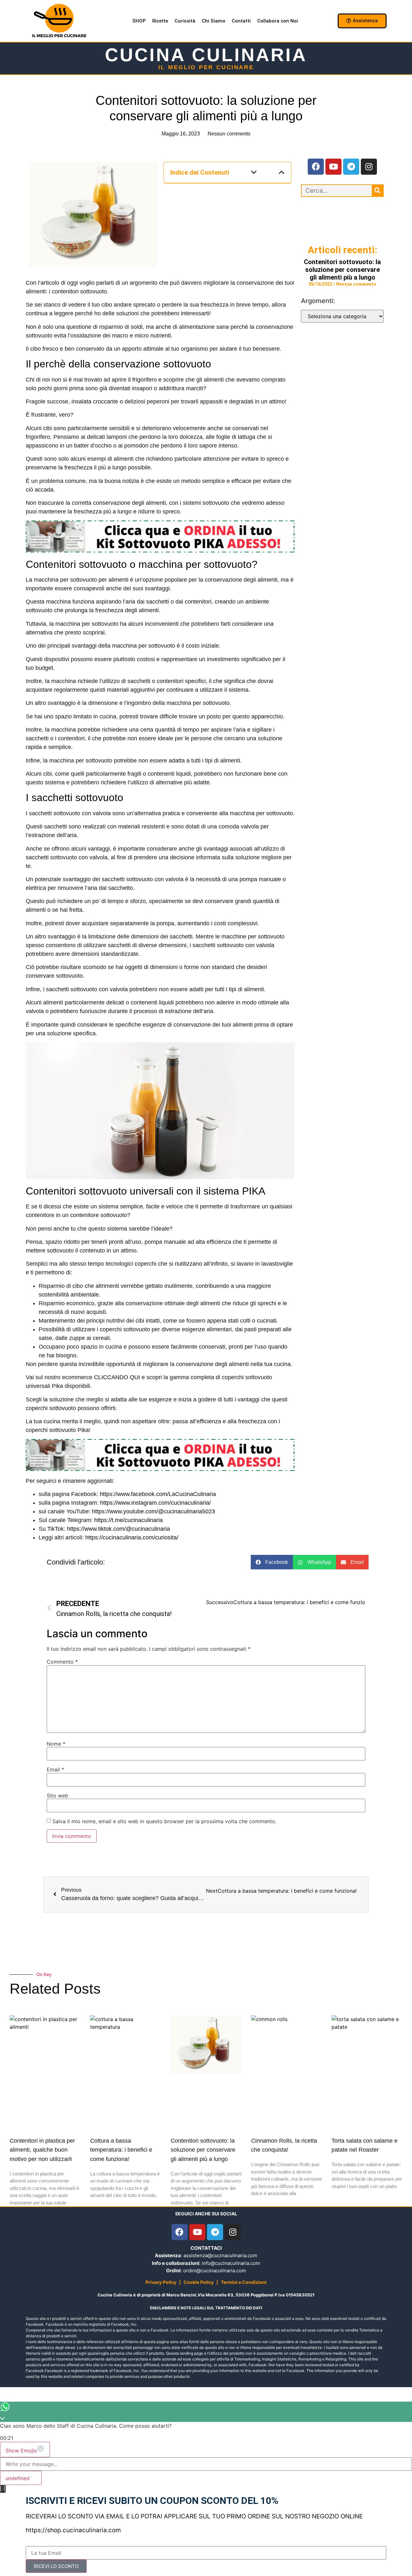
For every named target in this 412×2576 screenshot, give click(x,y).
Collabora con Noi (278, 21)
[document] (206, 2530)
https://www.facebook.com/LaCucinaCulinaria (158, 1494)
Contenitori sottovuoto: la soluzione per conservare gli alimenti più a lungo (342, 270)
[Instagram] (369, 167)
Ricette (160, 21)
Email (55, 1769)
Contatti (241, 21)
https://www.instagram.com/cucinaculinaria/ (155, 1503)
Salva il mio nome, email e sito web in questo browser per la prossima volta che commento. (164, 1821)
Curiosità (185, 21)
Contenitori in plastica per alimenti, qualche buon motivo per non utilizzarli (42, 2150)
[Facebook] (316, 167)
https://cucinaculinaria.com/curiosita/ (132, 1537)
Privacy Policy (161, 2282)
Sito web (57, 1796)
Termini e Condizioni (244, 2282)
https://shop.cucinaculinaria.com (73, 2530)
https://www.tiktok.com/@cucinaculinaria (118, 1529)
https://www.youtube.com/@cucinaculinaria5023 (154, 1511)
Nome (56, 1744)
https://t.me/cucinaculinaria (129, 1520)
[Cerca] (377, 191)
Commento (62, 1662)
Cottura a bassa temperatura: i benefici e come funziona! (121, 2150)
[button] (254, 172)
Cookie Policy (199, 2282)
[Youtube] (333, 167)
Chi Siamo (214, 21)
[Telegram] (351, 167)
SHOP (139, 21)
